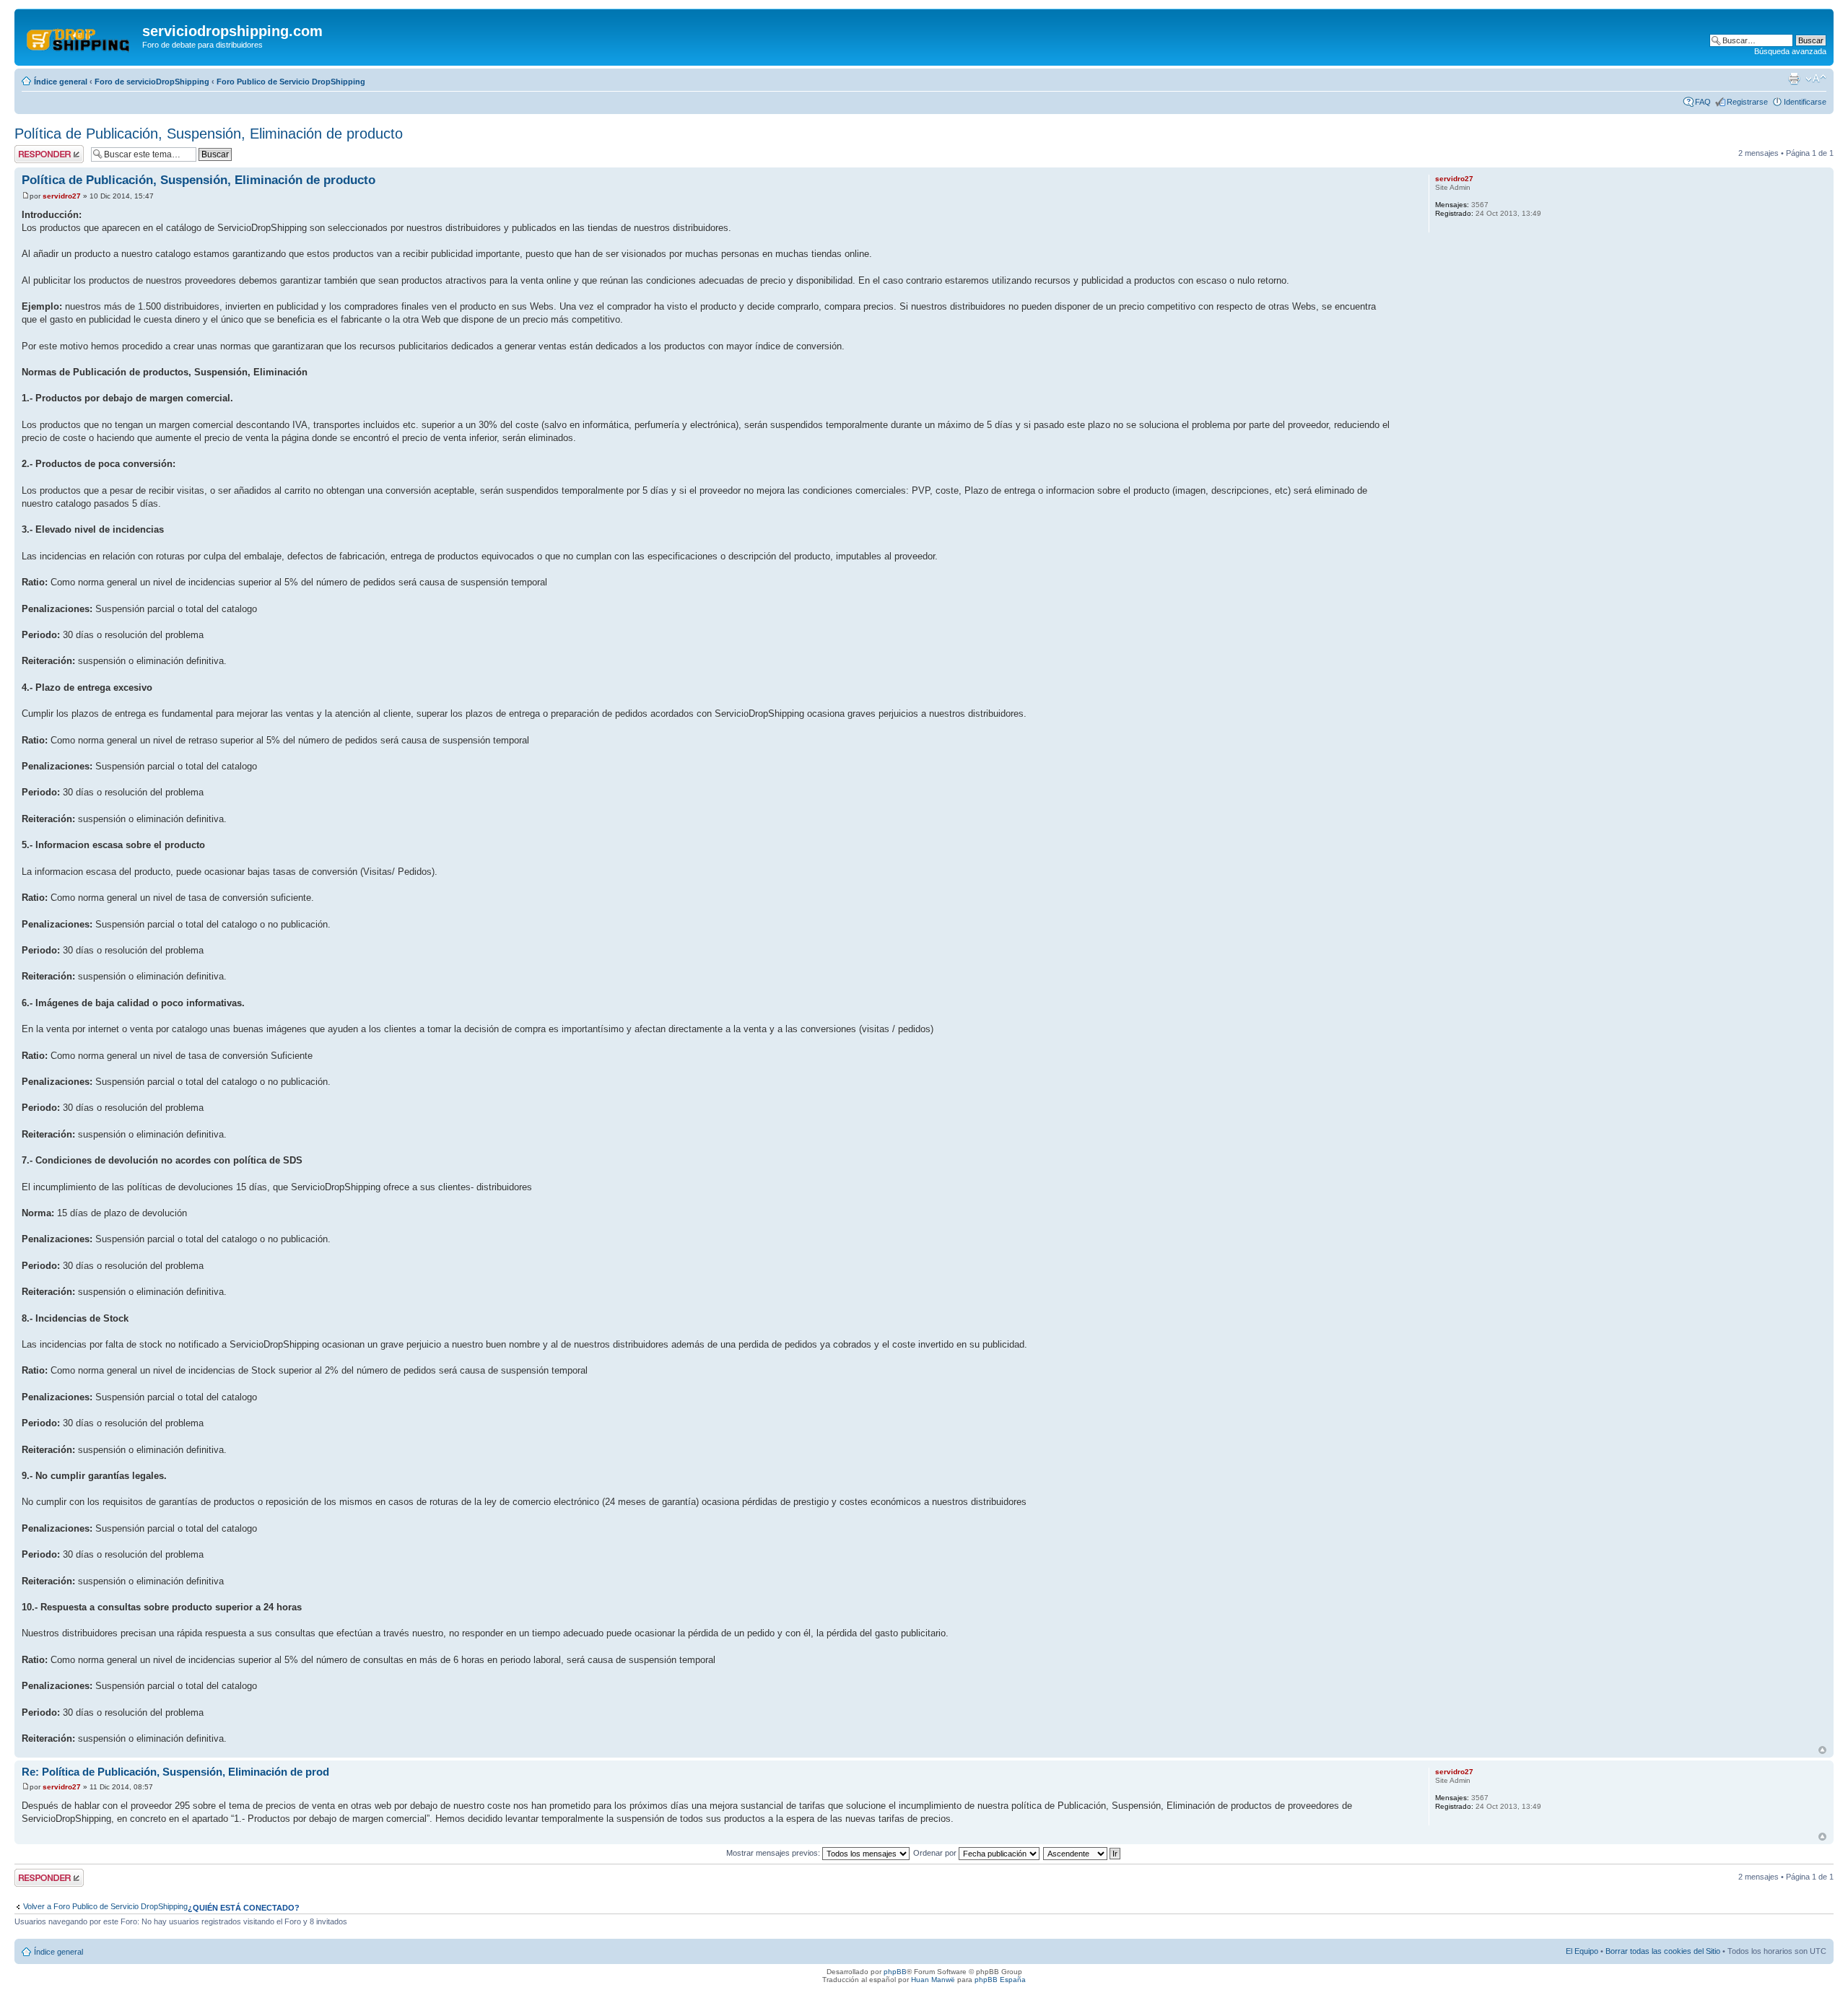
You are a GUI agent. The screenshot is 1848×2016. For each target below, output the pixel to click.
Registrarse (1747, 102)
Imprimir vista (1794, 79)
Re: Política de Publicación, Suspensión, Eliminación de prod (175, 1772)
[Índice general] (80, 35)
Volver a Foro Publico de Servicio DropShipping (105, 1906)
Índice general (61, 82)
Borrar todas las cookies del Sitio (1663, 1951)
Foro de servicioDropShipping (152, 82)
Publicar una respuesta (36, 154)
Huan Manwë (933, 1980)
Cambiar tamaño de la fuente (1816, 79)
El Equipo (1582, 1951)
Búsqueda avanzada (1790, 51)
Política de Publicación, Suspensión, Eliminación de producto (209, 134)
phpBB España (1000, 1980)
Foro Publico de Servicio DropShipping (291, 82)
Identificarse (1805, 102)
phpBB (895, 1972)
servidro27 (62, 196)
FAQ (1703, 102)
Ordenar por (936, 1853)
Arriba (1822, 1750)
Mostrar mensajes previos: (774, 1853)
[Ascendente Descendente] (1082, 1853)
